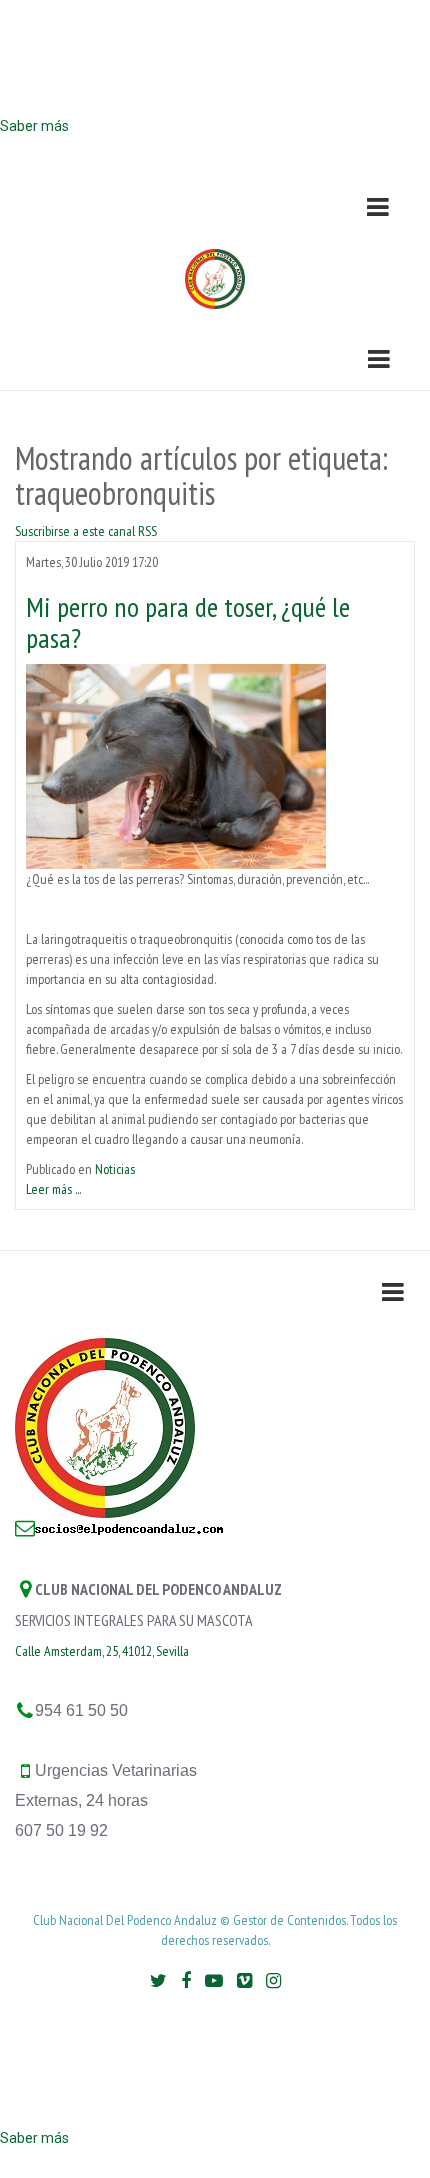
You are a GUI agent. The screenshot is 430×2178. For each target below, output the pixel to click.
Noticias (115, 1169)
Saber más (34, 126)
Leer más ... (53, 1189)
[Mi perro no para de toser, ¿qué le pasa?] (176, 765)
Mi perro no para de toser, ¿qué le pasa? (188, 622)
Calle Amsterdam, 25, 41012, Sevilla (102, 1651)
